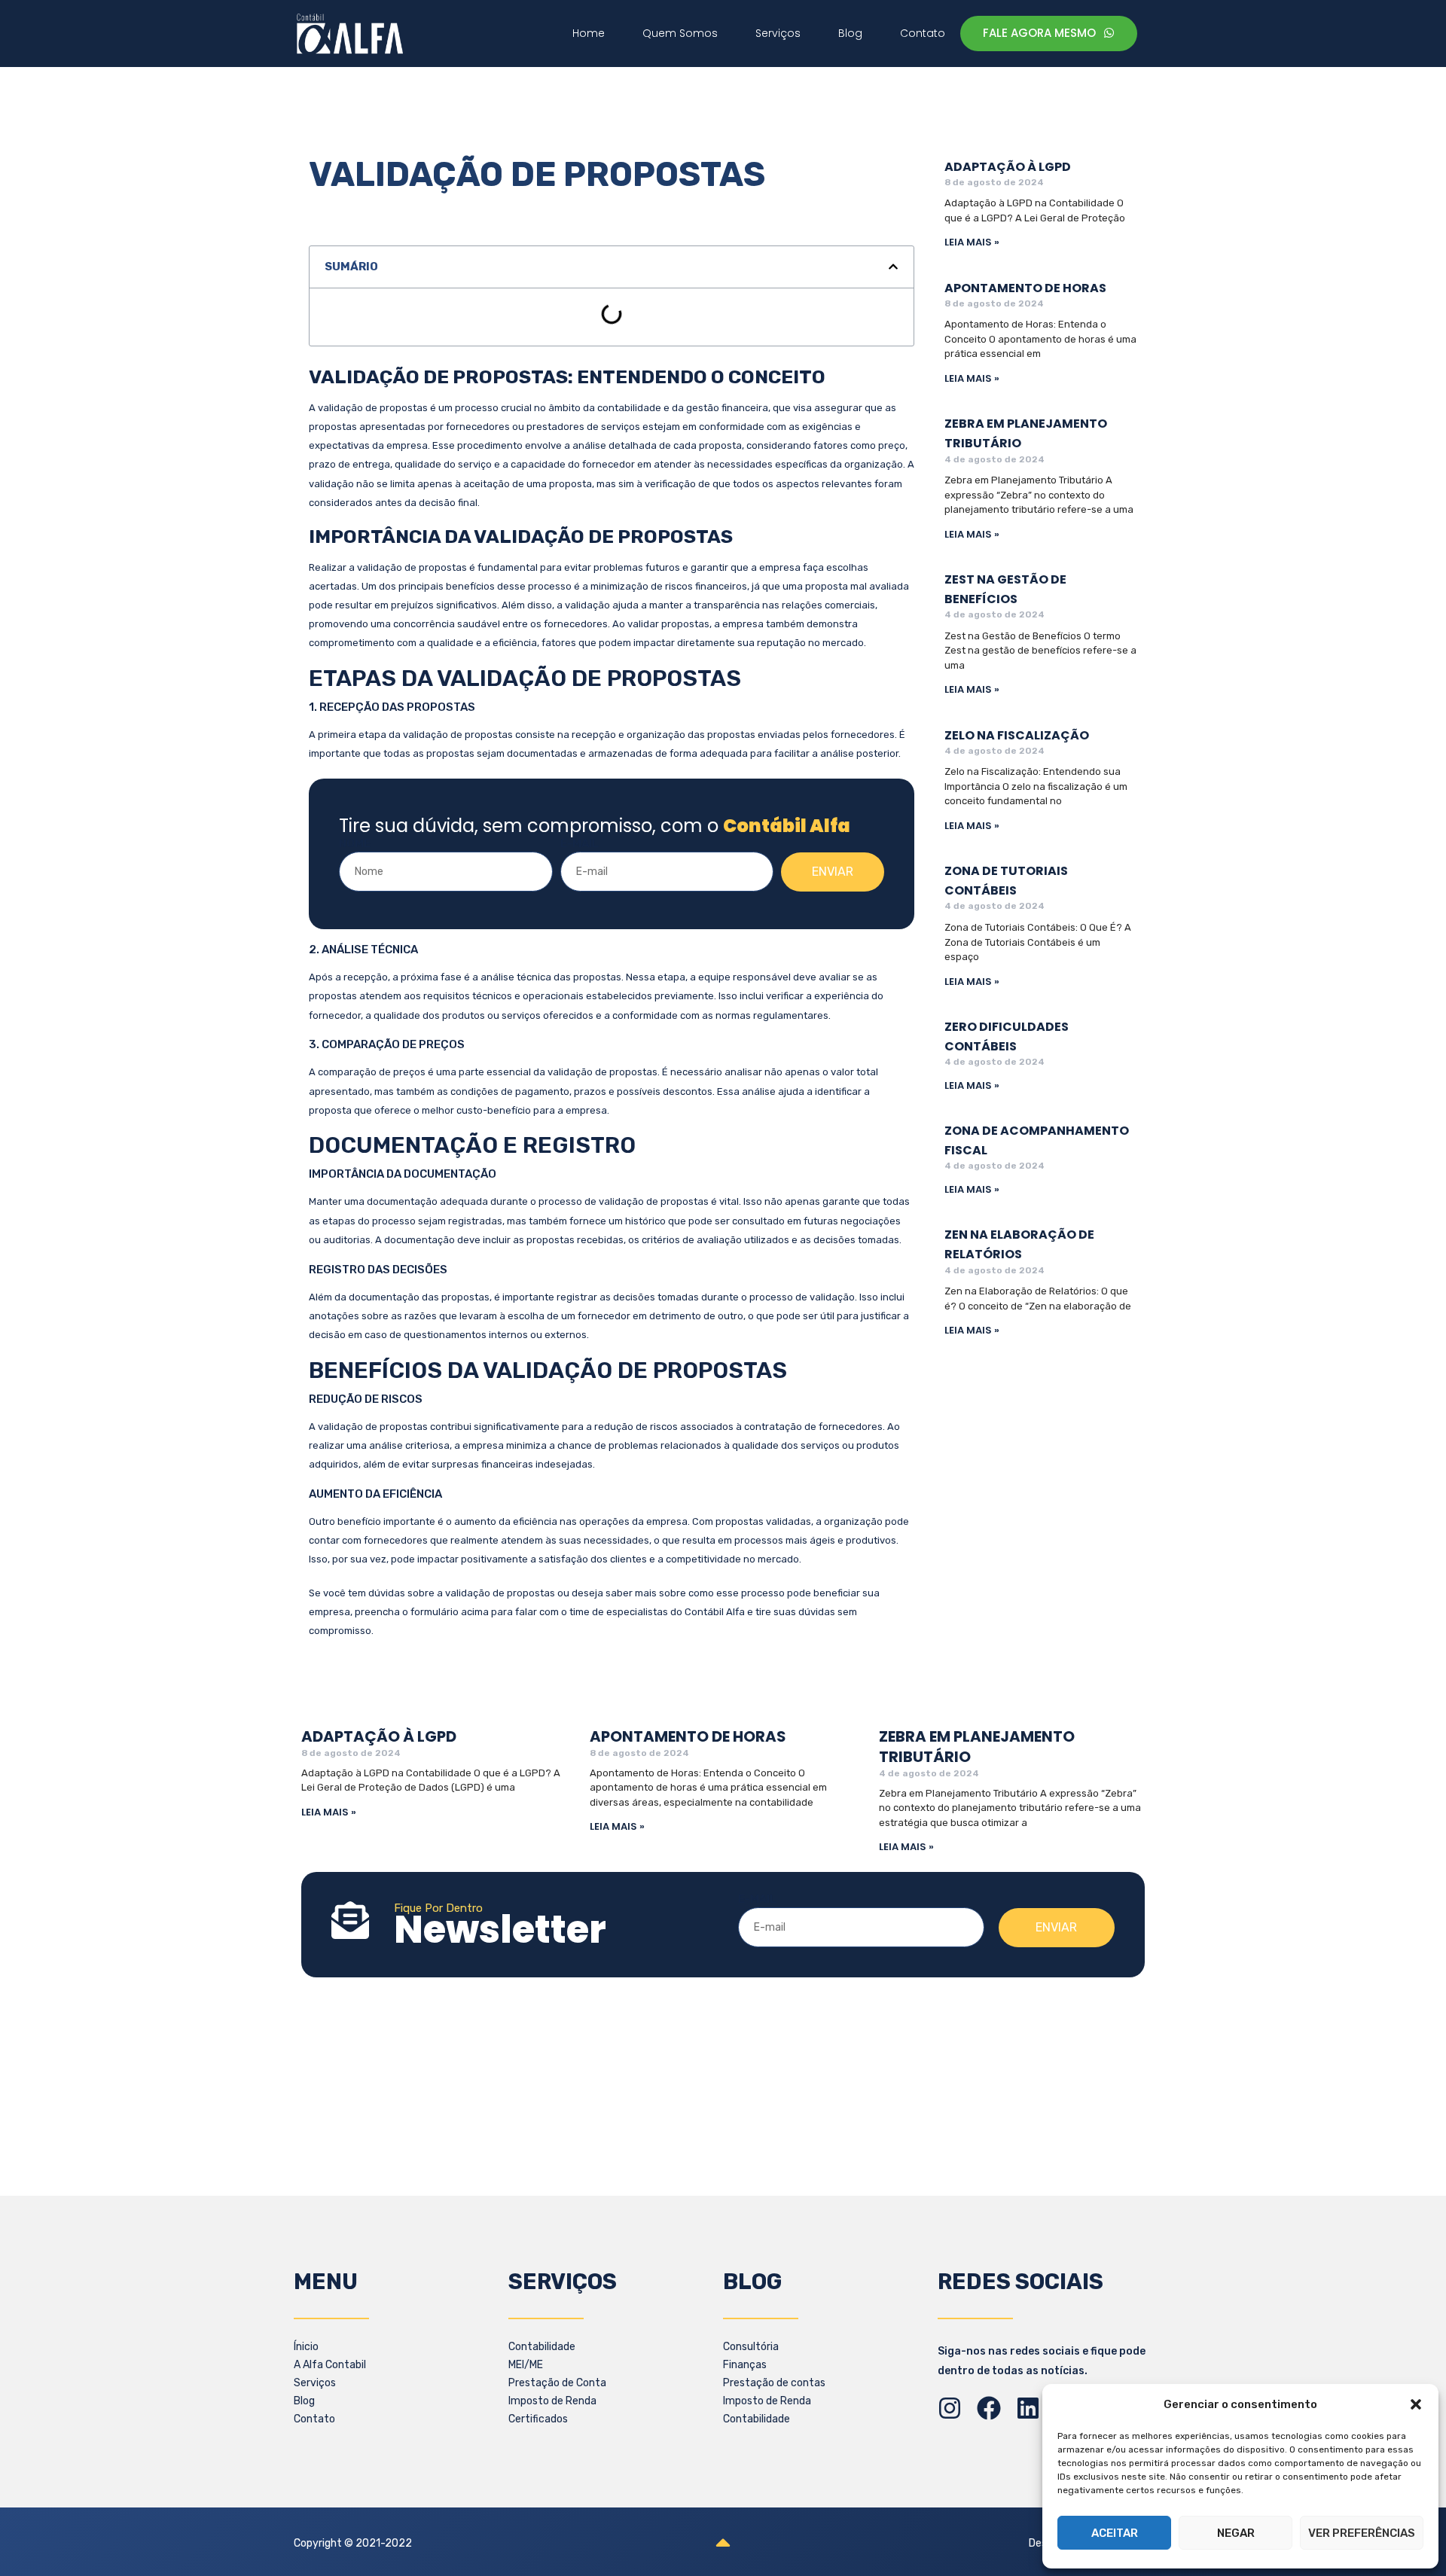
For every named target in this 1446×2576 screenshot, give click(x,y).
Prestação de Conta (557, 2383)
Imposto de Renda (552, 2401)
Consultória (751, 2347)
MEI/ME (526, 2365)
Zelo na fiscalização (1017, 735)
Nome (355, 843)
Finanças (745, 2365)
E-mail (580, 843)
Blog (304, 2401)
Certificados (538, 2419)
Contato (314, 2419)
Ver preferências (1362, 2533)
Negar (1236, 2533)
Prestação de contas (774, 2383)
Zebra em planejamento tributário (977, 1747)
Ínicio (306, 2347)
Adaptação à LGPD (1008, 167)
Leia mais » (972, 242)
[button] (1416, 2404)
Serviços (315, 2383)
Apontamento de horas (1025, 288)
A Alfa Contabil (330, 2365)
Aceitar (1115, 2533)
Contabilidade (542, 2347)
